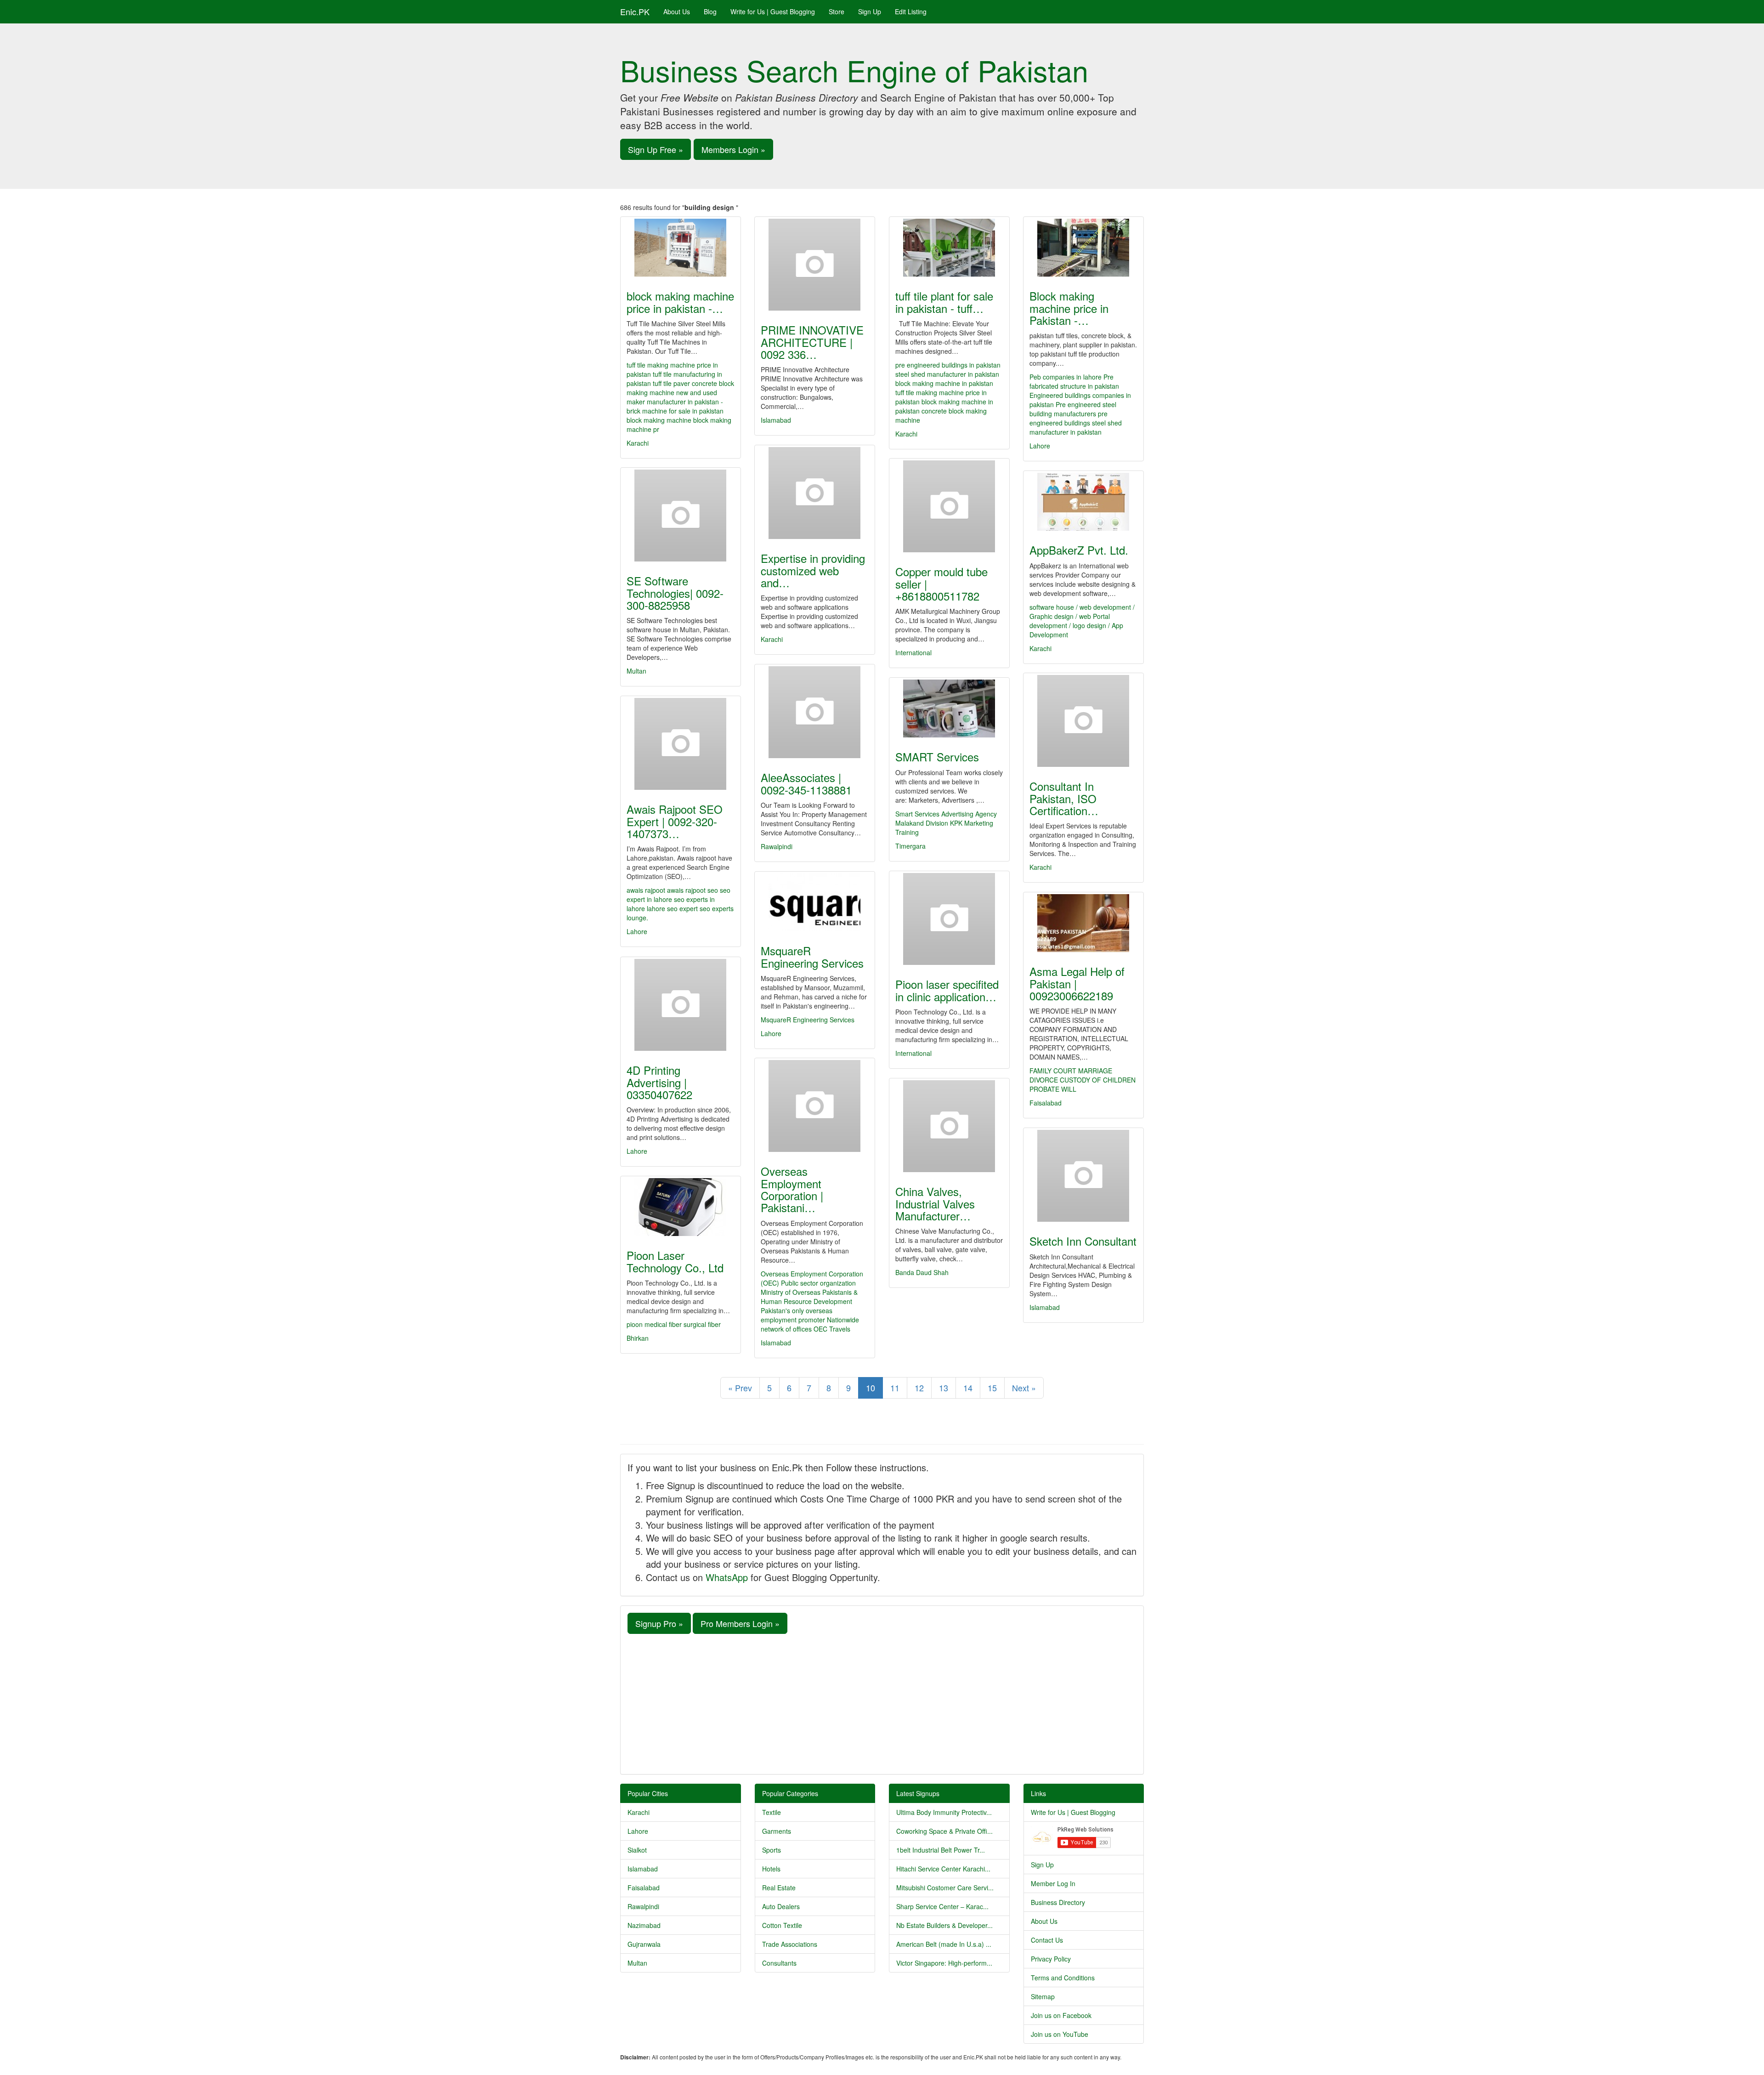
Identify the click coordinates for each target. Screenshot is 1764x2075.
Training (907, 832)
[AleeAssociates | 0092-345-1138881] (815, 712)
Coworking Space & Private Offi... (944, 1831)
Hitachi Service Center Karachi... (943, 1869)
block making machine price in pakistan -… (680, 302)
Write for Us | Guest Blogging (773, 11)
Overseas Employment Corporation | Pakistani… (792, 1189)
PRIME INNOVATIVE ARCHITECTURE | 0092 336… (812, 342)
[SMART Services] (949, 709)
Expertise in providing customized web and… (813, 570)
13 (944, 1388)
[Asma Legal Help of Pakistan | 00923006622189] (1083, 923)
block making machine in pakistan (944, 383)
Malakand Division (922, 823)
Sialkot (637, 1850)
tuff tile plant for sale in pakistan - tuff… (944, 302)
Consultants (779, 1963)
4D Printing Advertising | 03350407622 (659, 1082)
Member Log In (1053, 1883)
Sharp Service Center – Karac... (942, 1906)
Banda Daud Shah (922, 1272)
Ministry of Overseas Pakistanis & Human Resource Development (809, 1297)
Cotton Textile (782, 1925)
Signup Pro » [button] (659, 1623)
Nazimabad (644, 1925)
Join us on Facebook (1061, 2015)
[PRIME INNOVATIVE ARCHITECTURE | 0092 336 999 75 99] (815, 265)
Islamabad (776, 420)
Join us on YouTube (1060, 2034)
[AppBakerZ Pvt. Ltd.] (1083, 502)
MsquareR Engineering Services (812, 956)
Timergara (910, 846)
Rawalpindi (777, 846)
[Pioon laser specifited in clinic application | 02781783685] (949, 919)
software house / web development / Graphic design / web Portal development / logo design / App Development (1082, 621)
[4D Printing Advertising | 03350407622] (681, 1005)
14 (968, 1388)
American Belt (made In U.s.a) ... (944, 1944)
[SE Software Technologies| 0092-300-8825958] (681, 516)
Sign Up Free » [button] (656, 149)
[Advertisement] (882, 1703)
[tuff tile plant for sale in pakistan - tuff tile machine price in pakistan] (949, 248)
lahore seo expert (672, 908)
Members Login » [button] (733, 149)
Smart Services (917, 814)
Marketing (979, 823)
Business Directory (1058, 1902)
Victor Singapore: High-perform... (944, 1963)
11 (895, 1388)
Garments (777, 1831)
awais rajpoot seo (693, 890)
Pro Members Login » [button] (740, 1623)
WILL (1069, 1089)
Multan (636, 671)
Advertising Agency (969, 814)
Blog (710, 11)
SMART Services (937, 757)
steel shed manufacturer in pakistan (947, 374)
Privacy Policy (1051, 1959)
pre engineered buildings (1069, 418)
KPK (956, 823)
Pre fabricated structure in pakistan (1074, 381)
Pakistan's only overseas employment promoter (797, 1315)
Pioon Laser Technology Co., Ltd (675, 1261)
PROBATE (1044, 1089)
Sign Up (870, 11)
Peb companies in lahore (1066, 377)
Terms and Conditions (1063, 1978)
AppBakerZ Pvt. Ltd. (1079, 550)
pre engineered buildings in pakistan (948, 365)
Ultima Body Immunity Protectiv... (944, 1812)
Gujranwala (644, 1944)
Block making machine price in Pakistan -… (1069, 308)
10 (871, 1388)
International (913, 652)
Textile (772, 1812)
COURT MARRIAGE (1083, 1071)
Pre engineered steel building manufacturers (1073, 409)
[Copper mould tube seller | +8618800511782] (949, 506)
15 (992, 1388)
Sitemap (1043, 1996)
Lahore (1040, 446)
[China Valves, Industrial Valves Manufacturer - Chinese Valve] (949, 1126)
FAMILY (1040, 1071)
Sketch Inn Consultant (1083, 1241)
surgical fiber (702, 1324)
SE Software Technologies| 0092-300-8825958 (675, 593)
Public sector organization (818, 1283)
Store (837, 11)
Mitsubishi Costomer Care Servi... (945, 1888)
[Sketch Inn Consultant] (1083, 1176)
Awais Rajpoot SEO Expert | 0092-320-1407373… (675, 821)
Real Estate (779, 1888)
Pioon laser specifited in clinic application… (947, 990)
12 (919, 1388)
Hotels (771, 1869)
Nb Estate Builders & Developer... (944, 1925)
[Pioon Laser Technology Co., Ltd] (681, 1207)
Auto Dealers (781, 1906)
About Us (677, 11)
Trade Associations (790, 1944)
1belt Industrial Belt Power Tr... (941, 1850)
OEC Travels (832, 1329)
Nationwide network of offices (810, 1324)
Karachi (638, 443)
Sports (772, 1850)
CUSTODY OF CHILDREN (1098, 1080)
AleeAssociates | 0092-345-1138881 (806, 783)
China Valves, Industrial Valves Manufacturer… (935, 1203)
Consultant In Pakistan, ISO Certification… (1064, 798)
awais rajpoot (646, 890)
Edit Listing (911, 11)
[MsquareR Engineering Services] (815, 902)
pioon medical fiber (654, 1324)
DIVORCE (1044, 1080)
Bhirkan (638, 1338)
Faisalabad (1046, 1103)
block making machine (659, 420)
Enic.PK (635, 11)
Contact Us (1047, 1940)
